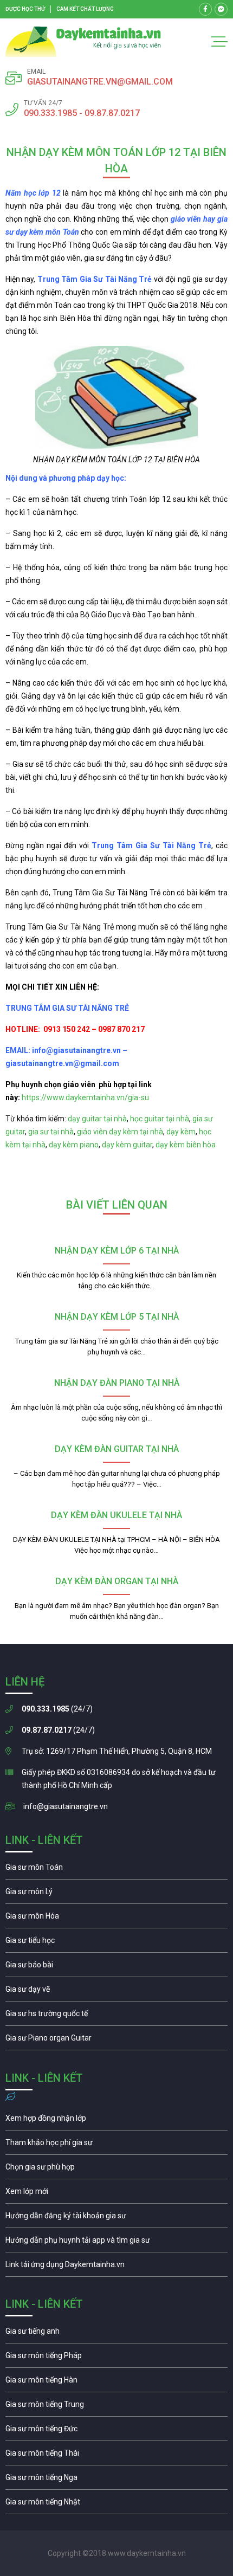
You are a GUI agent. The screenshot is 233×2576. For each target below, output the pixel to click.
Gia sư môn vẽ (116, 1992)
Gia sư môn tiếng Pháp (116, 2358)
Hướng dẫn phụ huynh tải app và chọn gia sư (116, 2243)
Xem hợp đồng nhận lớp (116, 2121)
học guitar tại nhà (160, 1119)
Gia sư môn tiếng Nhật (116, 2504)
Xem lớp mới (116, 2194)
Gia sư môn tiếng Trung (116, 2407)
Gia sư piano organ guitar (116, 2041)
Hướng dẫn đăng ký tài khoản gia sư (116, 2218)
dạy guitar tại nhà (97, 1119)
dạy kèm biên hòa (186, 1145)
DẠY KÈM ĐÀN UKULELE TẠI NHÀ (116, 1515)
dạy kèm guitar (127, 1145)
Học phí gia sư (116, 2145)
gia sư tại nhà (51, 1132)
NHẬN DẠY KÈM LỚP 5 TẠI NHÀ (117, 1317)
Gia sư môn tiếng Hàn (116, 2383)
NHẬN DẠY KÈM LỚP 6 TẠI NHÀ (117, 1251)
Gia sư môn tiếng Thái (116, 2456)
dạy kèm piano (74, 1145)
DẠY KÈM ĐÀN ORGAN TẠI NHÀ (117, 1581)
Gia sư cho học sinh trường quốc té (116, 2016)
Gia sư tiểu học (116, 1943)
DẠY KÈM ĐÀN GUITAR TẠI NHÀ (117, 1449)
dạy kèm (181, 1132)
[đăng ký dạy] (83, 42)
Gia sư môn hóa (116, 1919)
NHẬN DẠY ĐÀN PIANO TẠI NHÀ (117, 1383)
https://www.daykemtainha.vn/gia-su (85, 1097)
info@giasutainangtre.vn (66, 1806)
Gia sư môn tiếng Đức (116, 2431)
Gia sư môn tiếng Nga (116, 2267)
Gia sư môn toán (116, 1870)
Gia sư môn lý (116, 1894)
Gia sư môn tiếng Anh (116, 2334)
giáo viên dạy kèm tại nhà (120, 1132)
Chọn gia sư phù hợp (116, 2170)
